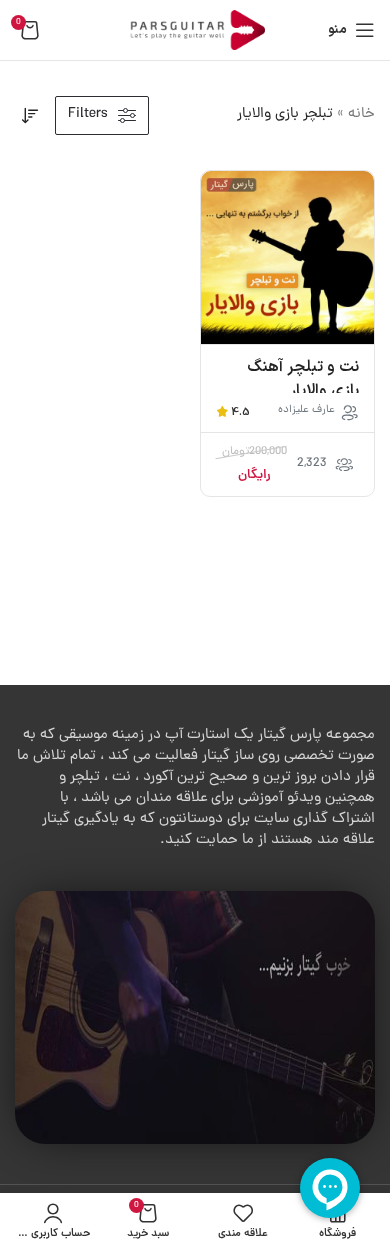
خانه (361, 114)
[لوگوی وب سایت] (195, 31)
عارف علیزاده (306, 410)
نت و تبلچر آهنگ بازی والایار (303, 379)
